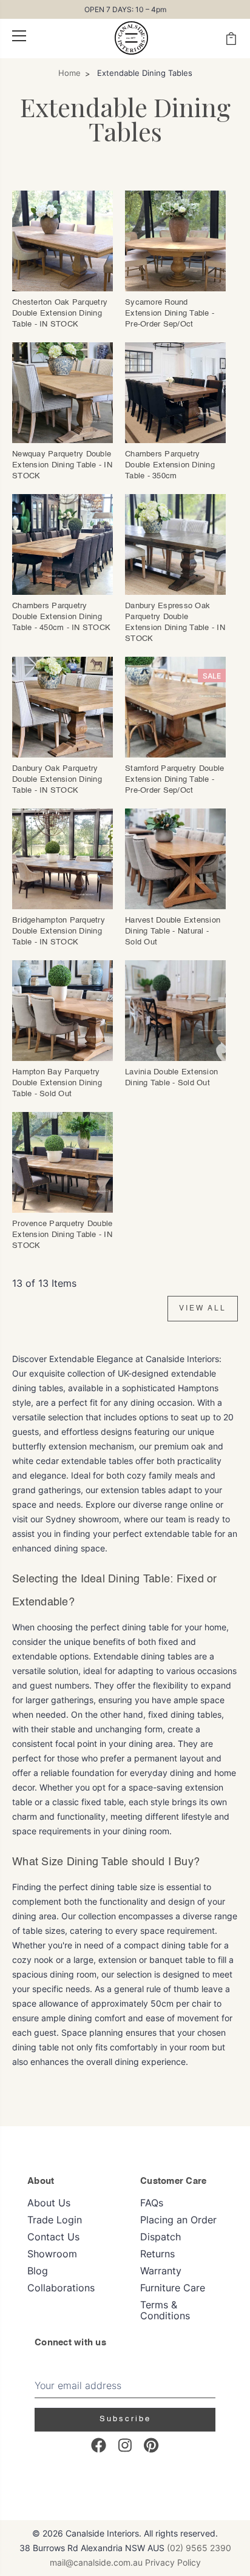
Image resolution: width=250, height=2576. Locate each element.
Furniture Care (173, 2288)
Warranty (161, 2271)
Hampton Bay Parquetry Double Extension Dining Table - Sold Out (57, 1083)
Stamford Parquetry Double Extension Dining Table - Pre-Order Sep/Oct (174, 780)
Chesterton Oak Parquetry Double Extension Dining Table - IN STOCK (60, 314)
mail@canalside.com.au (96, 2562)
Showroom (52, 2254)
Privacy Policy (173, 2562)
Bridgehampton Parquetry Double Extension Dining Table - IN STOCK (59, 931)
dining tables (196, 1714)
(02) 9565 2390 (199, 2548)
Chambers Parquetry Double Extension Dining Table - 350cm (170, 465)
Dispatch (160, 2237)
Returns (157, 2254)
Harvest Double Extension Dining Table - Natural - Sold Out (173, 931)
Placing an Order (178, 2220)
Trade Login (55, 2220)
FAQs (152, 2203)
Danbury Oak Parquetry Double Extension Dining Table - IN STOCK (57, 780)
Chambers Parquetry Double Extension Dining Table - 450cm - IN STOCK (61, 617)
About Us (49, 2203)
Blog (38, 2271)
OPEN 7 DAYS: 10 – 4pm (125, 9)
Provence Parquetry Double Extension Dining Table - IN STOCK (62, 1235)
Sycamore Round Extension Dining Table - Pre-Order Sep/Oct (170, 314)
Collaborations (61, 2288)
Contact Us (53, 2237)
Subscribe (125, 2419)
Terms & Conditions (165, 2310)
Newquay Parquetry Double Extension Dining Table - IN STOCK (62, 465)
